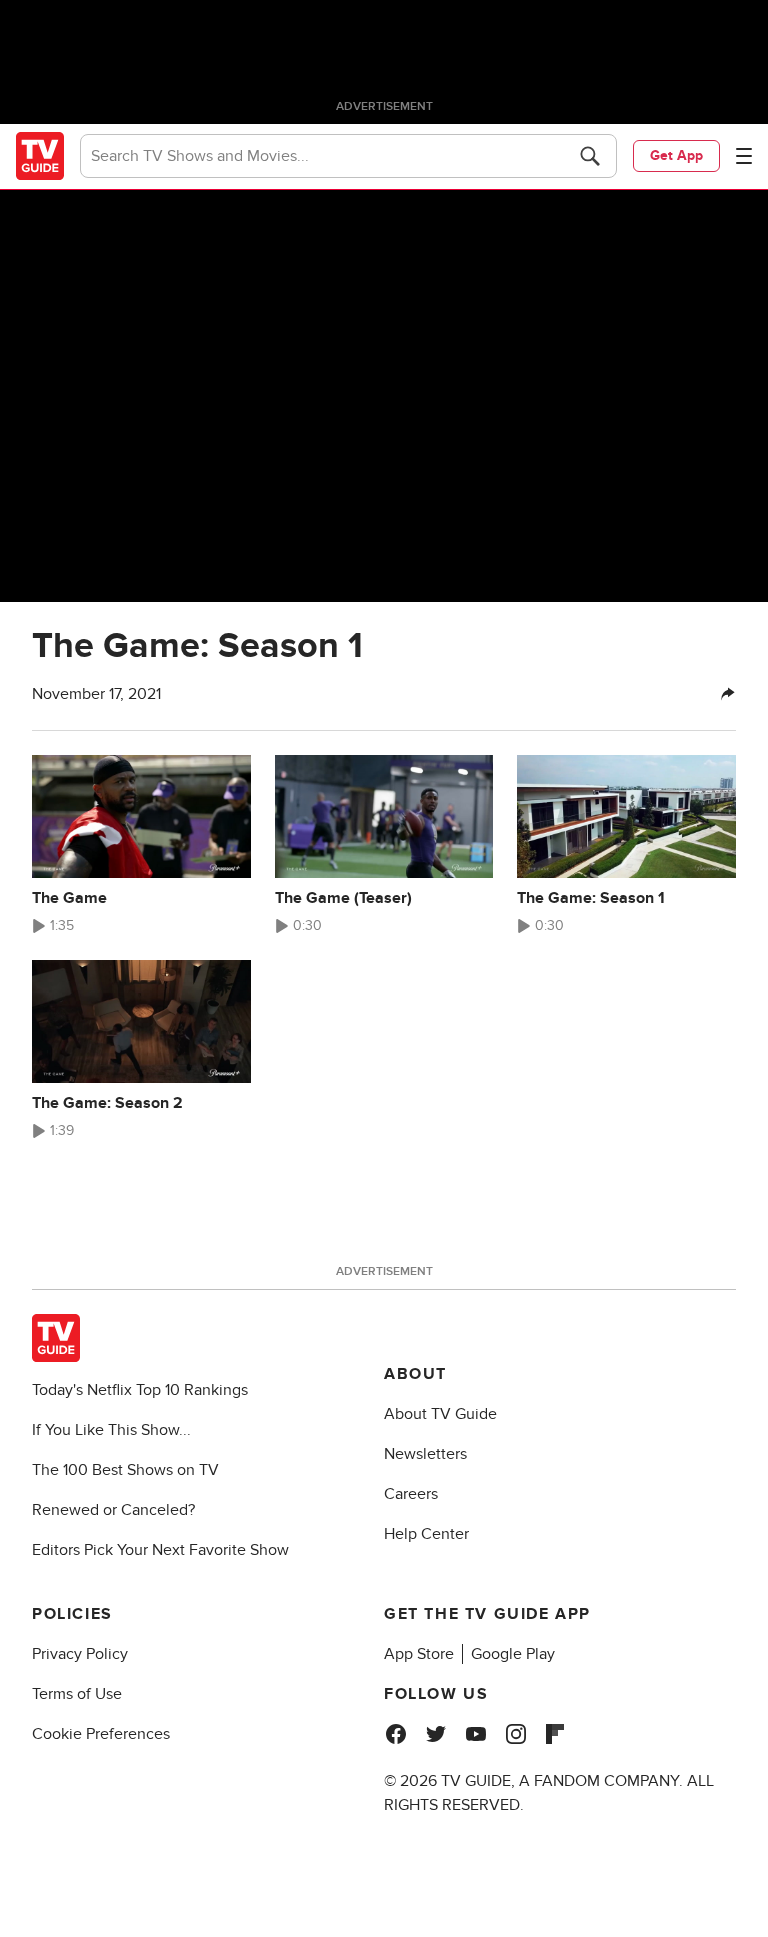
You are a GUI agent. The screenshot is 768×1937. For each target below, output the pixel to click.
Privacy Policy (80, 1654)
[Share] (728, 694)
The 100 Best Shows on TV (125, 1470)
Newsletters (425, 1454)
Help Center (426, 1534)
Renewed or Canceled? (113, 1510)
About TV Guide (440, 1414)
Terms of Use (77, 1694)
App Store (419, 1654)
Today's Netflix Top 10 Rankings (140, 1390)
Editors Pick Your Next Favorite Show (160, 1550)
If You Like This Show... (111, 1430)
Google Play (513, 1654)
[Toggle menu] (744, 156)
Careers (411, 1494)
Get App (676, 155)
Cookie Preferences (101, 1734)
